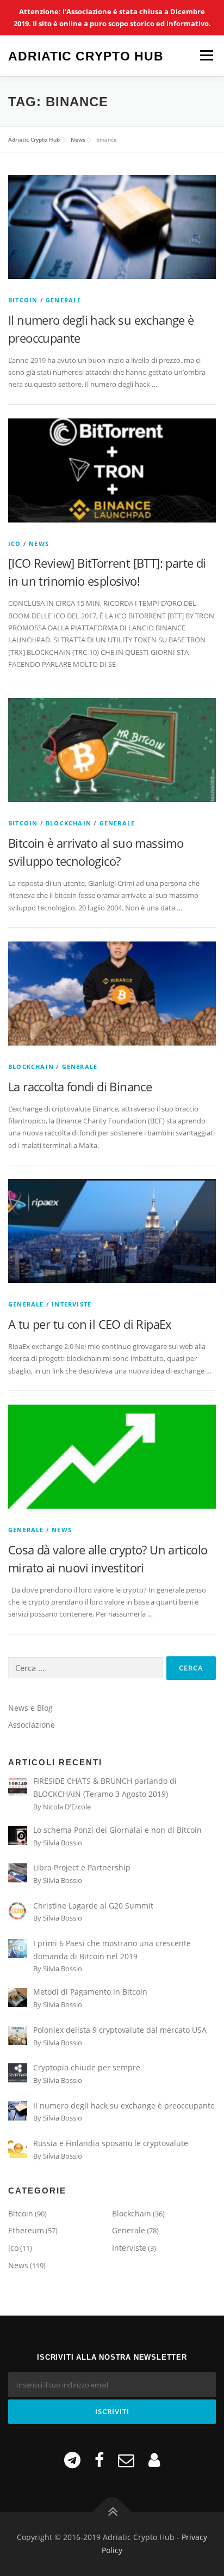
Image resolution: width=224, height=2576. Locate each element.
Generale (64, 300)
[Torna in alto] (112, 2512)
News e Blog (30, 1708)
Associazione (32, 1725)
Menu (206, 56)
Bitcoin (23, 300)
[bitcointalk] (154, 2460)
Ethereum (26, 2230)
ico (15, 543)
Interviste (71, 1304)
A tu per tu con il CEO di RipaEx (90, 1324)
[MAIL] (126, 2460)
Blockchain (69, 823)
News (39, 543)
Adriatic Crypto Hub (86, 56)
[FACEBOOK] (99, 2460)
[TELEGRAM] (72, 2460)
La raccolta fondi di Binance (80, 1086)
